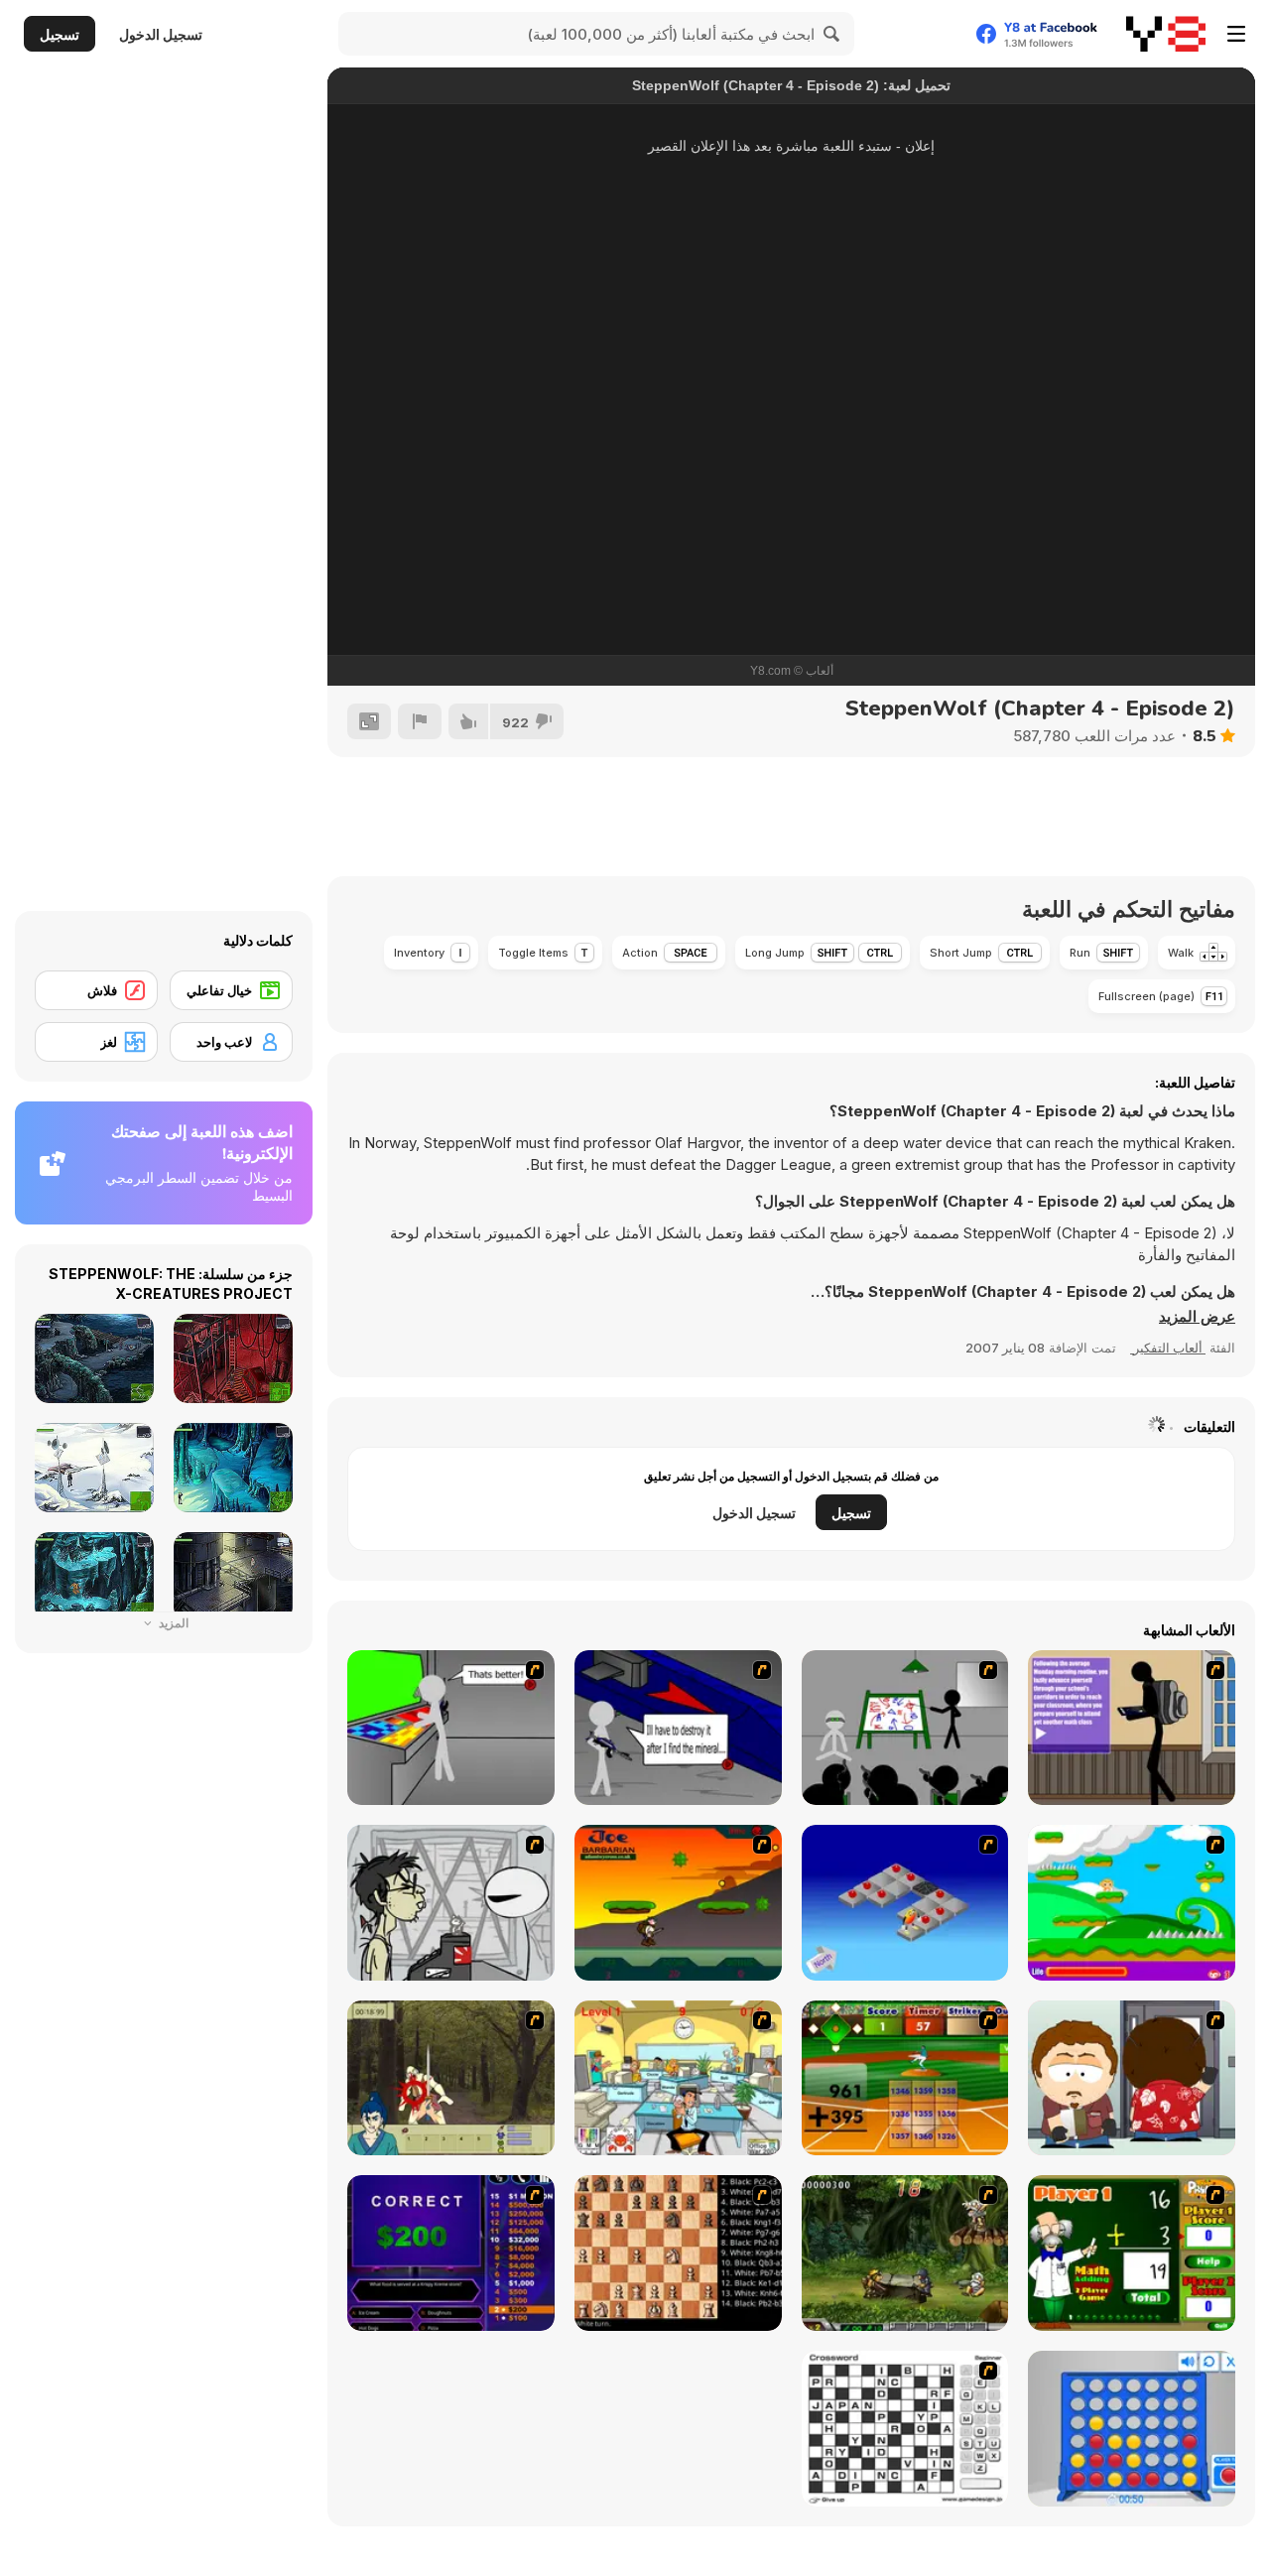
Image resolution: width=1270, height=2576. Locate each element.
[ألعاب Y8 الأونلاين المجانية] (1166, 34)
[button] (1197, 1317)
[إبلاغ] (420, 721)
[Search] (832, 34)
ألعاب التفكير (1168, 1348)
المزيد (172, 1623)
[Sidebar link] (1236, 34)
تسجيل (60, 34)
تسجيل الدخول (161, 34)
